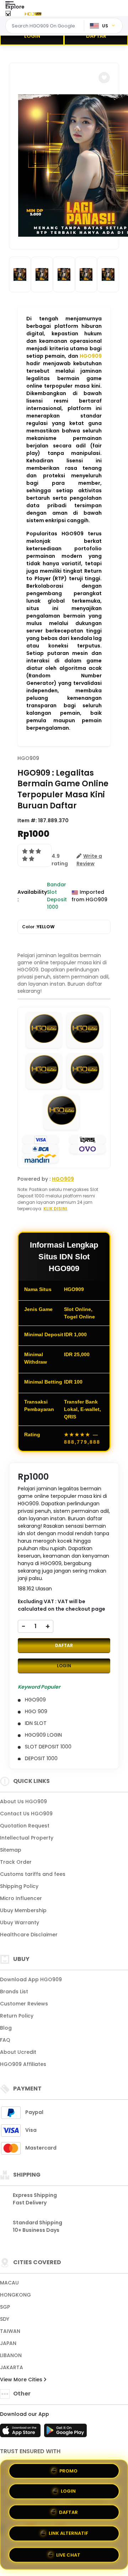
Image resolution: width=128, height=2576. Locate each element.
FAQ (5, 2040)
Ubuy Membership (23, 1910)
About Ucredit (18, 2052)
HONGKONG (15, 2295)
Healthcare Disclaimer (29, 1935)
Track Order (16, 1862)
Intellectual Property (27, 1838)
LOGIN (32, 36)
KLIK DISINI (55, 1209)
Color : (38, 927)
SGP (5, 2307)
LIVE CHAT (68, 2553)
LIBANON (11, 2355)
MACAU (9, 2283)
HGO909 (91, 356)
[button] (104, 78)
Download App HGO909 (31, 1979)
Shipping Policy (19, 1886)
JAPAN (8, 2343)
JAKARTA (12, 2367)
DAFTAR (96, 36)
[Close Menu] (8, 15)
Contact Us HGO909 (26, 1814)
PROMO (68, 2473)
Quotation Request (25, 1826)
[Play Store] (65, 2433)
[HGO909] (33, 14)
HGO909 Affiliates (23, 2064)
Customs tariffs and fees (33, 1874)
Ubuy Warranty (20, 1922)
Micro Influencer (21, 1898)
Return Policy (17, 2016)
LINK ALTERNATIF (68, 2532)
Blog (6, 2028)
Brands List (14, 1992)
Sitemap (11, 1850)
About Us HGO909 (23, 1801)
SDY (5, 2319)
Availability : (32, 896)
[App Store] (21, 2433)
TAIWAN (10, 2331)
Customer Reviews (24, 2004)
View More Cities (22, 2380)
